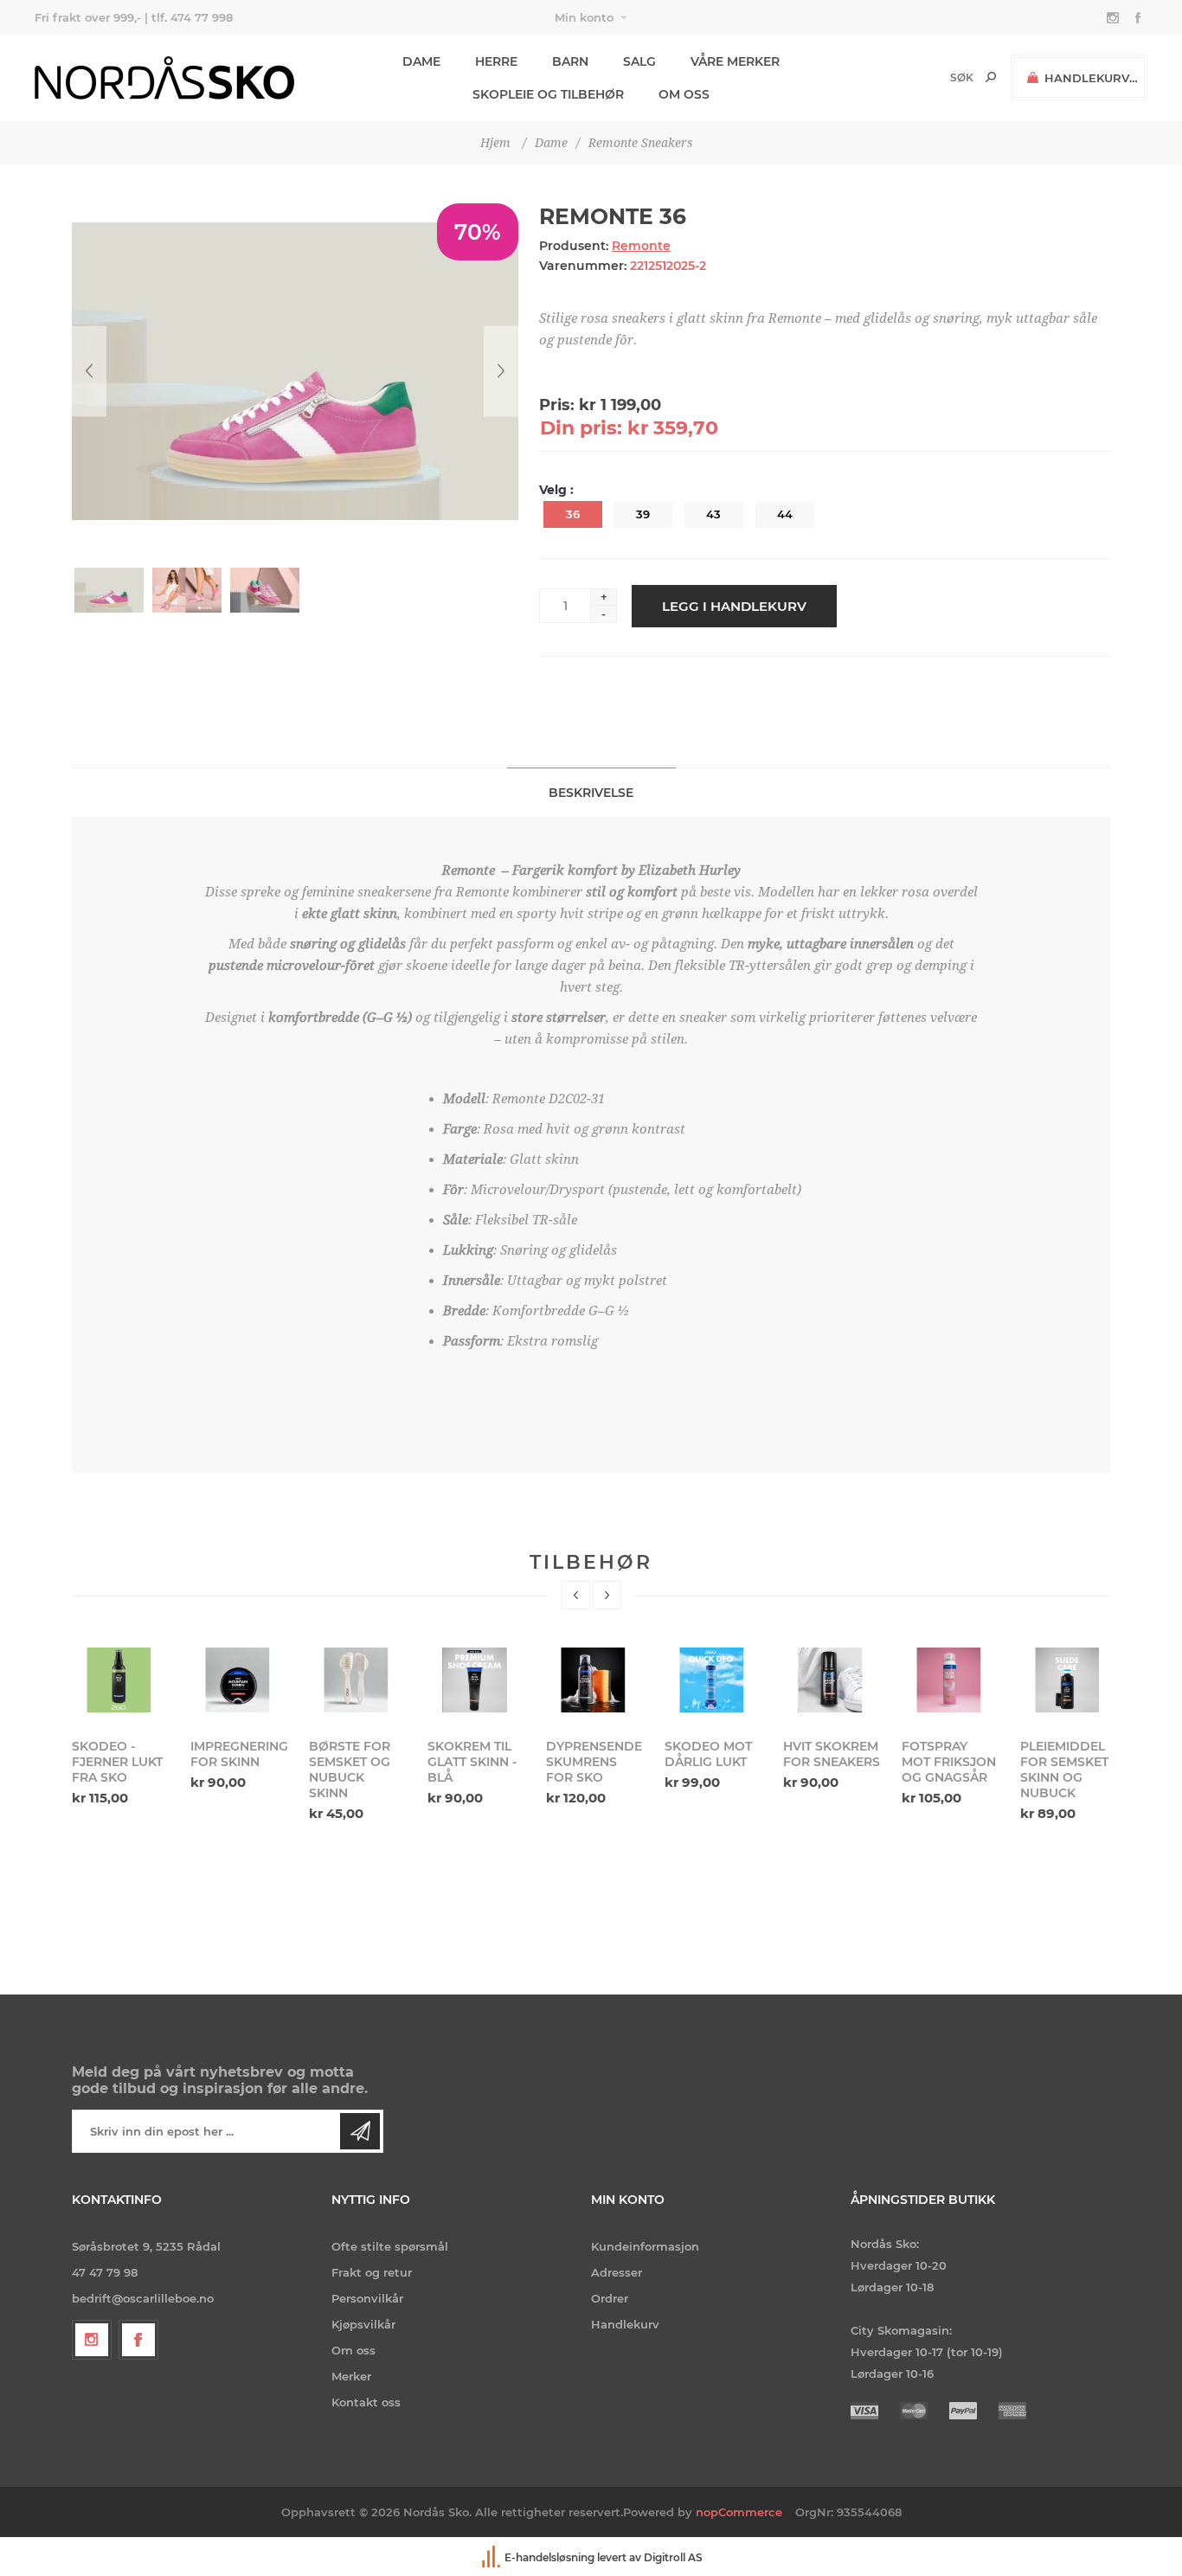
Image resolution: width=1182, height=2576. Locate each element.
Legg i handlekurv (734, 606)
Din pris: (581, 428)
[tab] (591, 792)
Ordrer (610, 2298)
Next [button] (607, 1595)
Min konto (584, 17)
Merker (351, 2376)
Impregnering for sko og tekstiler (1069, 1762)
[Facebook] (138, 2340)
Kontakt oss (366, 2402)
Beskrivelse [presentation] (591, 793)
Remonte (641, 246)
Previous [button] (576, 1595)
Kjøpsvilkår (363, 2324)
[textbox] (932, 77)
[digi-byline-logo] (492, 2557)
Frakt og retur (372, 2272)
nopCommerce (739, 2512)
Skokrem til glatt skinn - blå (353, 1762)
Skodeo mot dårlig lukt (590, 1754)
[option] (121, 1717)
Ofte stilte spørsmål (390, 2246)
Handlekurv (625, 2324)
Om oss (353, 2350)
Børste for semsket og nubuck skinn (231, 1770)
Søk (991, 77)
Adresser (617, 2272)
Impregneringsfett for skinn (120, 1754)
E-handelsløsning (549, 2557)
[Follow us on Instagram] (92, 2340)
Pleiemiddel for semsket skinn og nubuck (946, 1770)
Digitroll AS (673, 2557)
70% (478, 232)
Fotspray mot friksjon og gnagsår (830, 1762)
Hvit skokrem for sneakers (713, 1754)
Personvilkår (367, 2298)
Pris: (557, 405)
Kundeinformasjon (645, 2246)
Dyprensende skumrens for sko (475, 1762)
